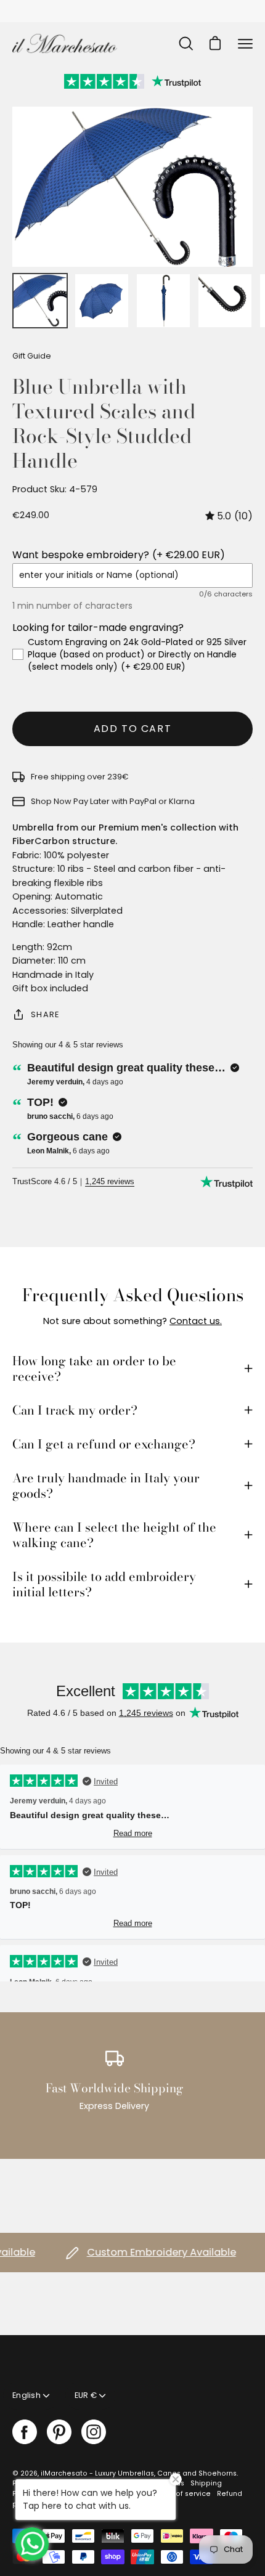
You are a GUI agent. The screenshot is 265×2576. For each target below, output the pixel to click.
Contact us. (196, 1321)
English (26, 2395)
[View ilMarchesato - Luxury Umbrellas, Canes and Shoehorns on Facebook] (25, 2432)
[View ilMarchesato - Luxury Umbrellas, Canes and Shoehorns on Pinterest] (59, 2432)
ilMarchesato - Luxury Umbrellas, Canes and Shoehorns (139, 2473)
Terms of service (182, 2494)
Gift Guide (32, 356)
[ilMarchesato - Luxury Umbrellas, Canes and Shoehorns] (65, 43)
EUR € (86, 2395)
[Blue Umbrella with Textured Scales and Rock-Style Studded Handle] (40, 301)
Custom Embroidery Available (147, 2252)
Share (45, 1014)
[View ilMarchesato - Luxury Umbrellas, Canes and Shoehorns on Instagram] (94, 2432)
